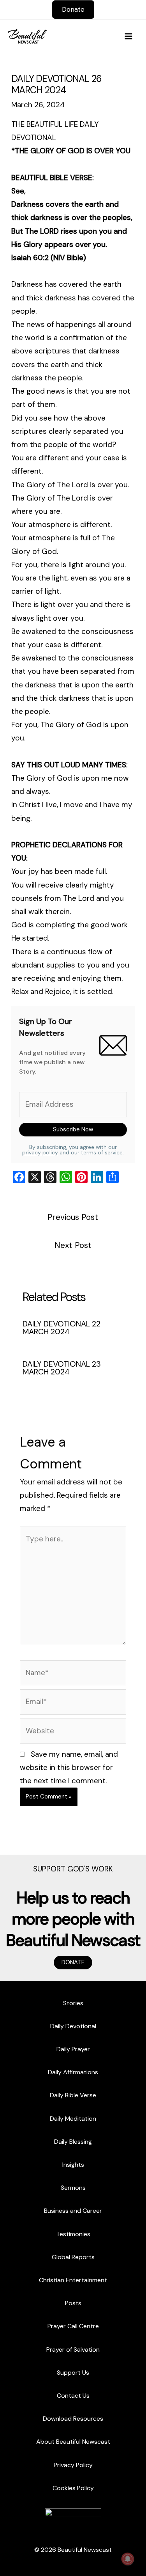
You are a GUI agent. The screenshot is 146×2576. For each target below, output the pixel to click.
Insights (73, 2165)
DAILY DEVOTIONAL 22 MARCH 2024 (62, 1328)
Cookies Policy (73, 2488)
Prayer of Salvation (73, 2350)
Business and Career (73, 2211)
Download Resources (73, 2419)
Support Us (73, 2373)
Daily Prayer (73, 2049)
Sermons (73, 2188)
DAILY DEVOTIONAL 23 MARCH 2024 (62, 1368)
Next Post (73, 1245)
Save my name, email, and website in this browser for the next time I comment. (69, 1767)
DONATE (73, 1962)
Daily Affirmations (73, 2072)
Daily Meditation (73, 2119)
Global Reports (73, 2257)
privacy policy (40, 1152)
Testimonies (73, 2234)
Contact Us (73, 2396)
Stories (73, 2003)
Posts (73, 2303)
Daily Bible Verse (73, 2095)
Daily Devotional (73, 2026)
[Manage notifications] (128, 2559)
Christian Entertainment (73, 2280)
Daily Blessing (73, 2142)
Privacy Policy (73, 2465)
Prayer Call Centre (73, 2326)
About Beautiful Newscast (73, 2442)
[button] (73, 10)
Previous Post (73, 1217)
